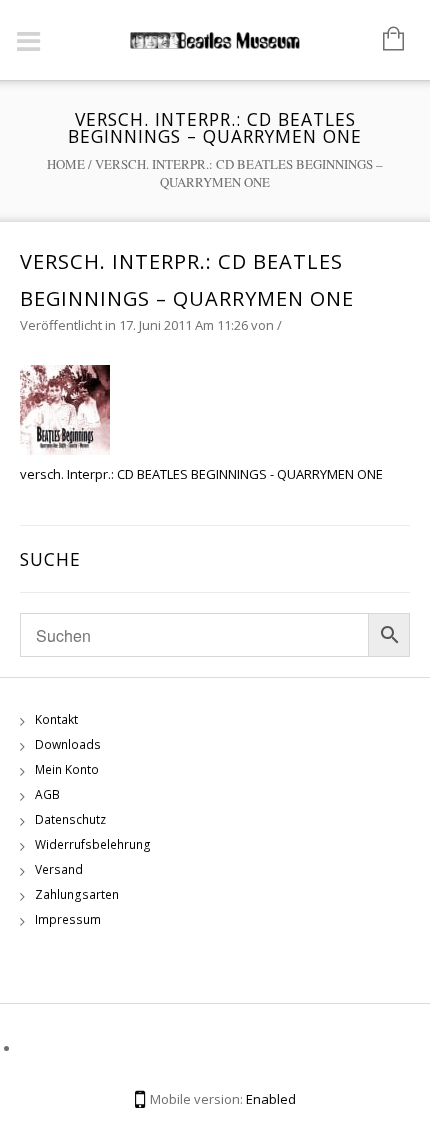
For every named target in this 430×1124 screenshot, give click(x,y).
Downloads (68, 744)
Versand (59, 869)
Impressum (68, 919)
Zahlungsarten (77, 894)
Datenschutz (70, 819)
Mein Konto (67, 769)
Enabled (271, 1099)
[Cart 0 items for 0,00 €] (383, 40)
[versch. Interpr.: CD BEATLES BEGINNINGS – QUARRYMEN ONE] (65, 409)
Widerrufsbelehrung (93, 844)
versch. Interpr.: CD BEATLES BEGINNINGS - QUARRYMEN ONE (201, 474)
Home (66, 164)
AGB (47, 794)
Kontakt (56, 719)
